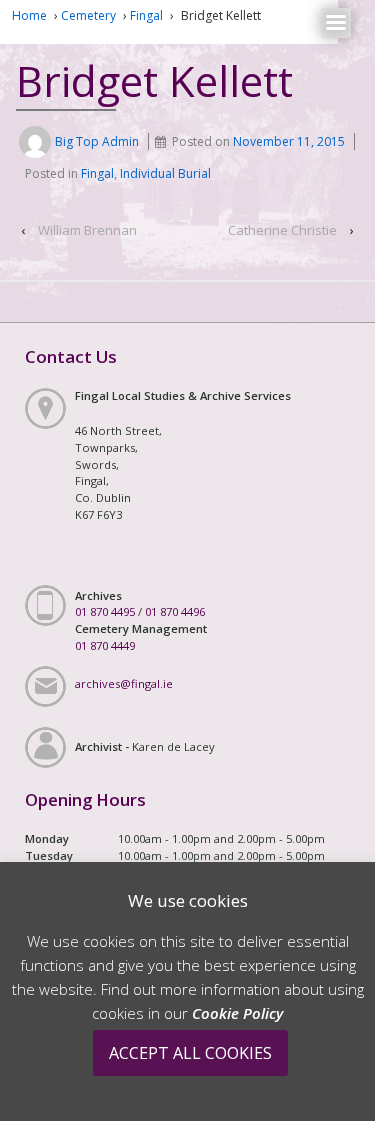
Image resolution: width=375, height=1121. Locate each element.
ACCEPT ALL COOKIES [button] (190, 1053)
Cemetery (88, 15)
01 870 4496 (175, 611)
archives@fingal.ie (124, 683)
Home (29, 15)
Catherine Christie (282, 230)
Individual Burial (165, 173)
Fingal (146, 15)
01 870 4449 (105, 645)
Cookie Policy (237, 1013)
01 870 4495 (105, 611)
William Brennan (87, 230)
